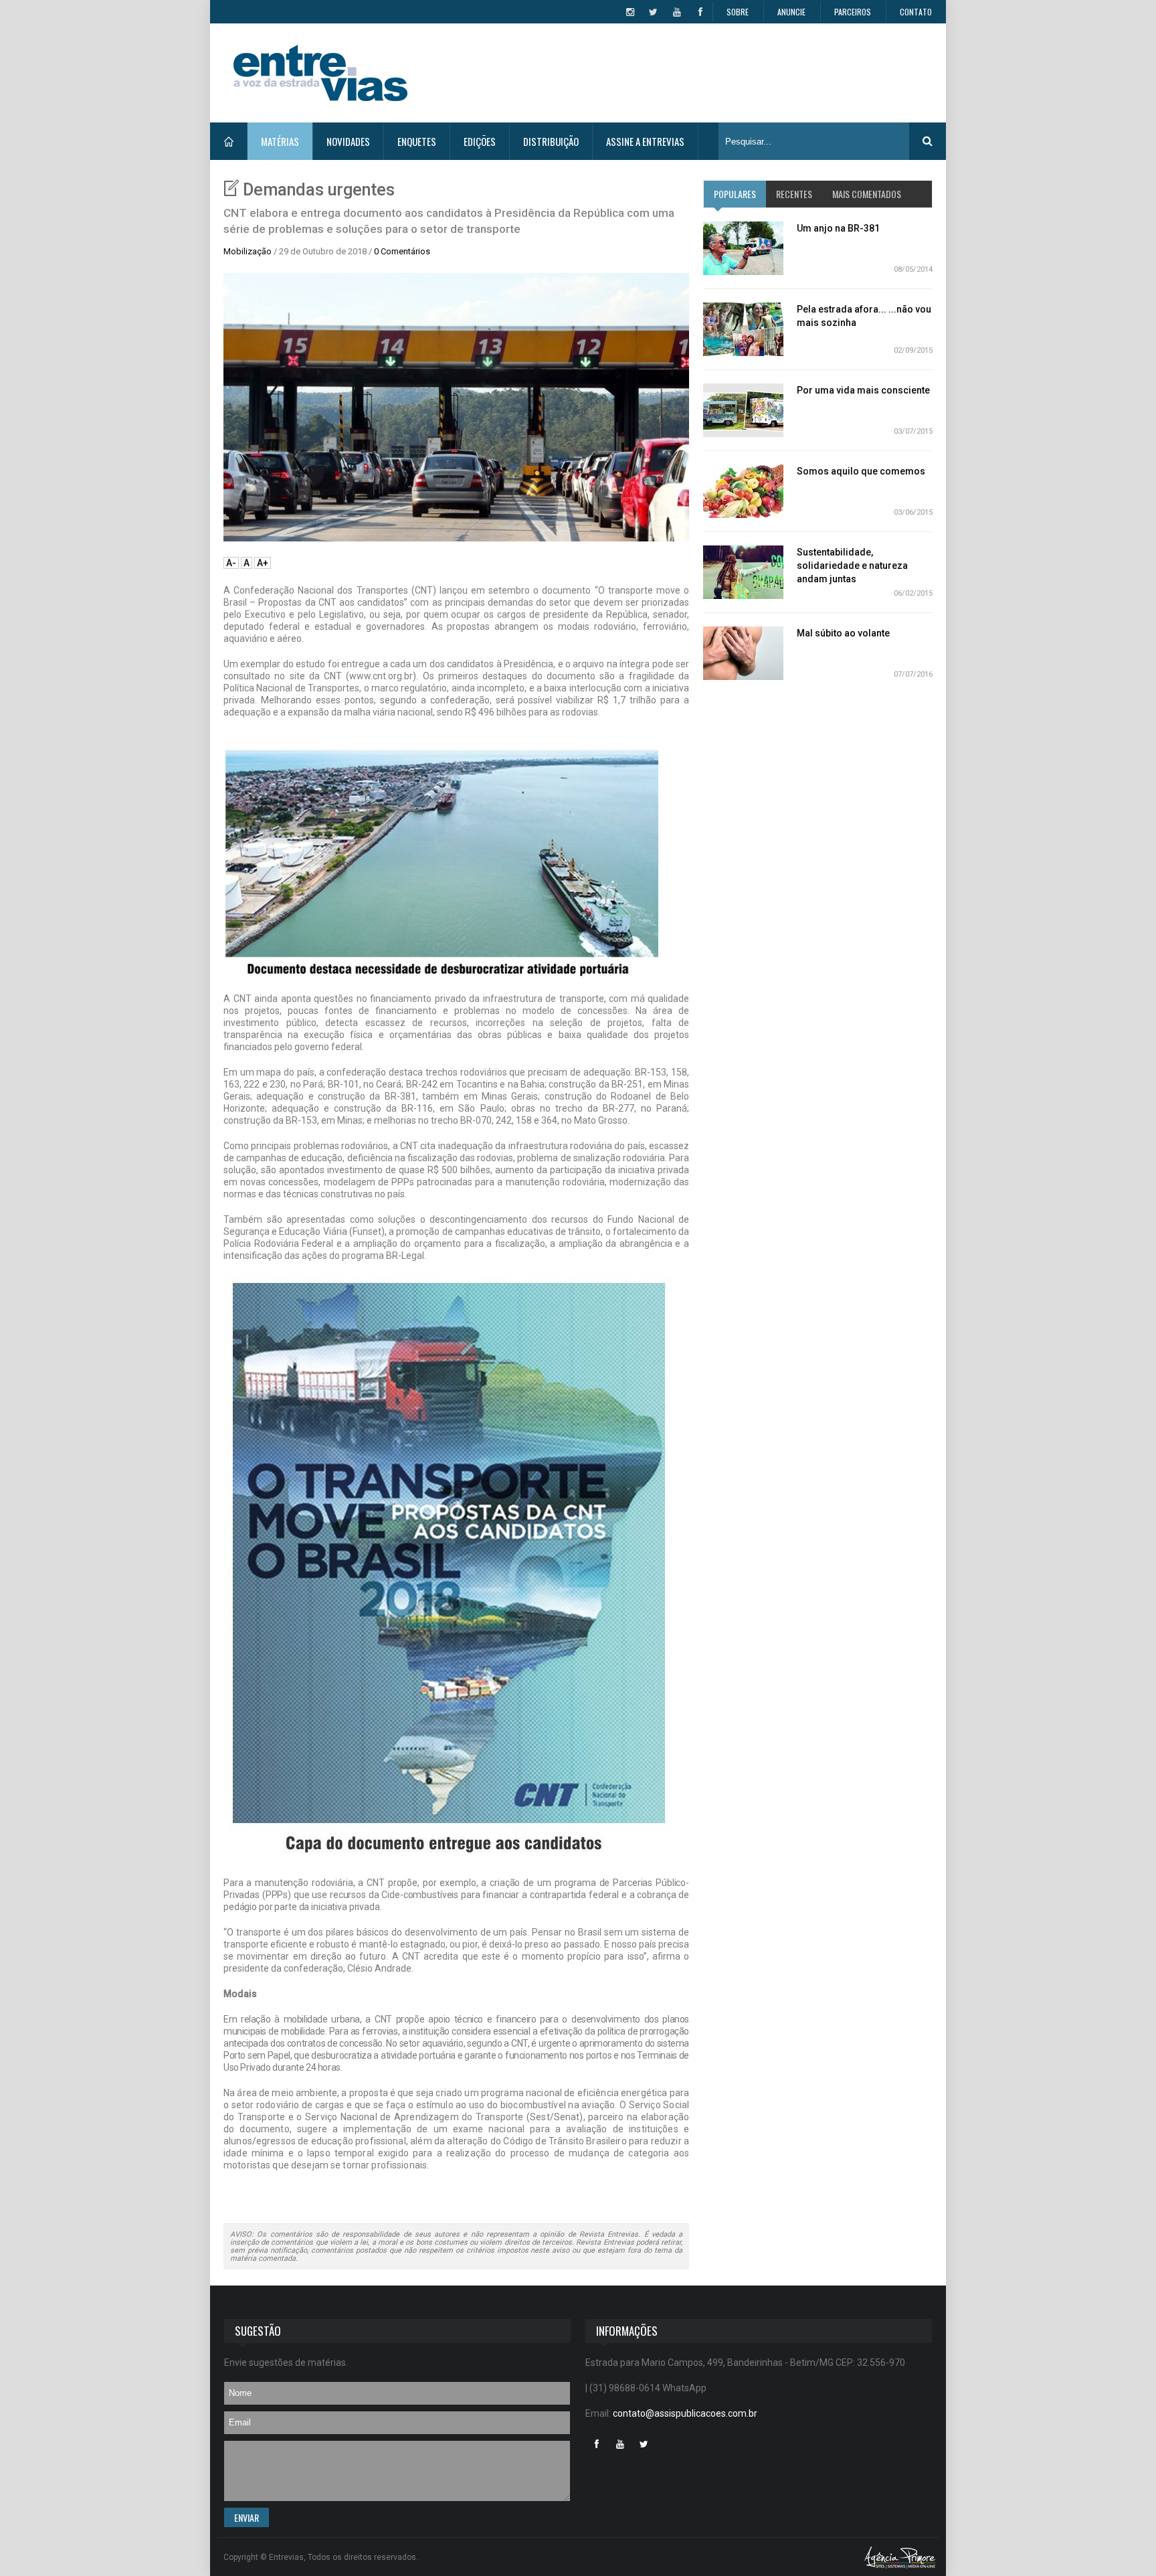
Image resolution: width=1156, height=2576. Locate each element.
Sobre (738, 12)
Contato (916, 12)
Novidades (348, 141)
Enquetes (417, 141)
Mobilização (248, 251)
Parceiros (853, 12)
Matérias (280, 141)
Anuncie (791, 12)
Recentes (794, 194)
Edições (480, 141)
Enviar (247, 2517)
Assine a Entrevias (645, 141)
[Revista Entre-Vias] (320, 73)
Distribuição (551, 141)
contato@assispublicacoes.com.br (685, 2413)
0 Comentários (402, 251)
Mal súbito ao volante (843, 633)
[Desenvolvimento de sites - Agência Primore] (900, 2557)
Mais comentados (867, 194)
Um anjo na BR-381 (838, 228)
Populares (735, 194)
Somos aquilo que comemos (861, 471)
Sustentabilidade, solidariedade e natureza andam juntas (852, 566)
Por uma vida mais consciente (863, 390)
